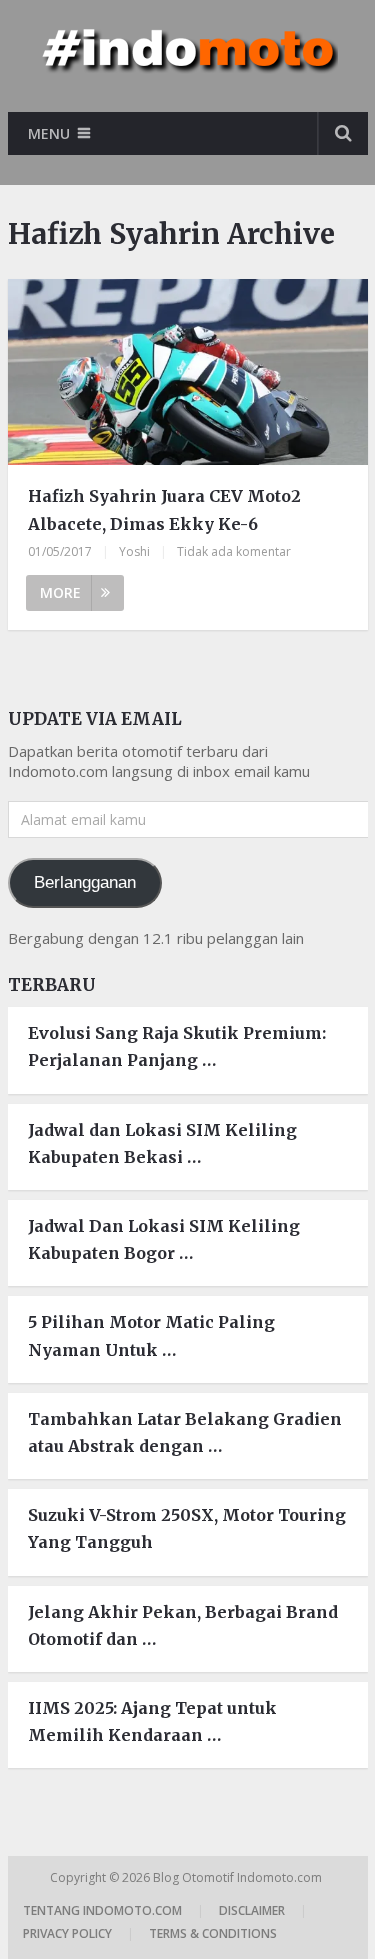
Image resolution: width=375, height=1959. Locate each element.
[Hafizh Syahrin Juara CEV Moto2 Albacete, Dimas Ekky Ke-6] (188, 375)
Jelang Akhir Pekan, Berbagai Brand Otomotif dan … (183, 1625)
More (60, 592)
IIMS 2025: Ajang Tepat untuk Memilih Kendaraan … (152, 1721)
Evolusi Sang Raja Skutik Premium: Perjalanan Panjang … (177, 1046)
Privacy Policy (67, 1933)
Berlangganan (85, 882)
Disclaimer (252, 1910)
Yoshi (134, 551)
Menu (49, 133)
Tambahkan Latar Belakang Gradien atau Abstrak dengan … (185, 1432)
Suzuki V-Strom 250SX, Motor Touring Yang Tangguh (187, 1528)
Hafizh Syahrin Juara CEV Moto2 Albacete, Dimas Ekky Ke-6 (164, 509)
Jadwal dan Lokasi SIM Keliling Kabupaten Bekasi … (162, 1143)
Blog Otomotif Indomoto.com (239, 1877)
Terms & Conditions (213, 1933)
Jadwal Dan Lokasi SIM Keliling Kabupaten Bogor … (164, 1239)
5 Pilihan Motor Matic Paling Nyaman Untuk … (151, 1335)
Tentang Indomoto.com (102, 1910)
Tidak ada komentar (234, 551)
